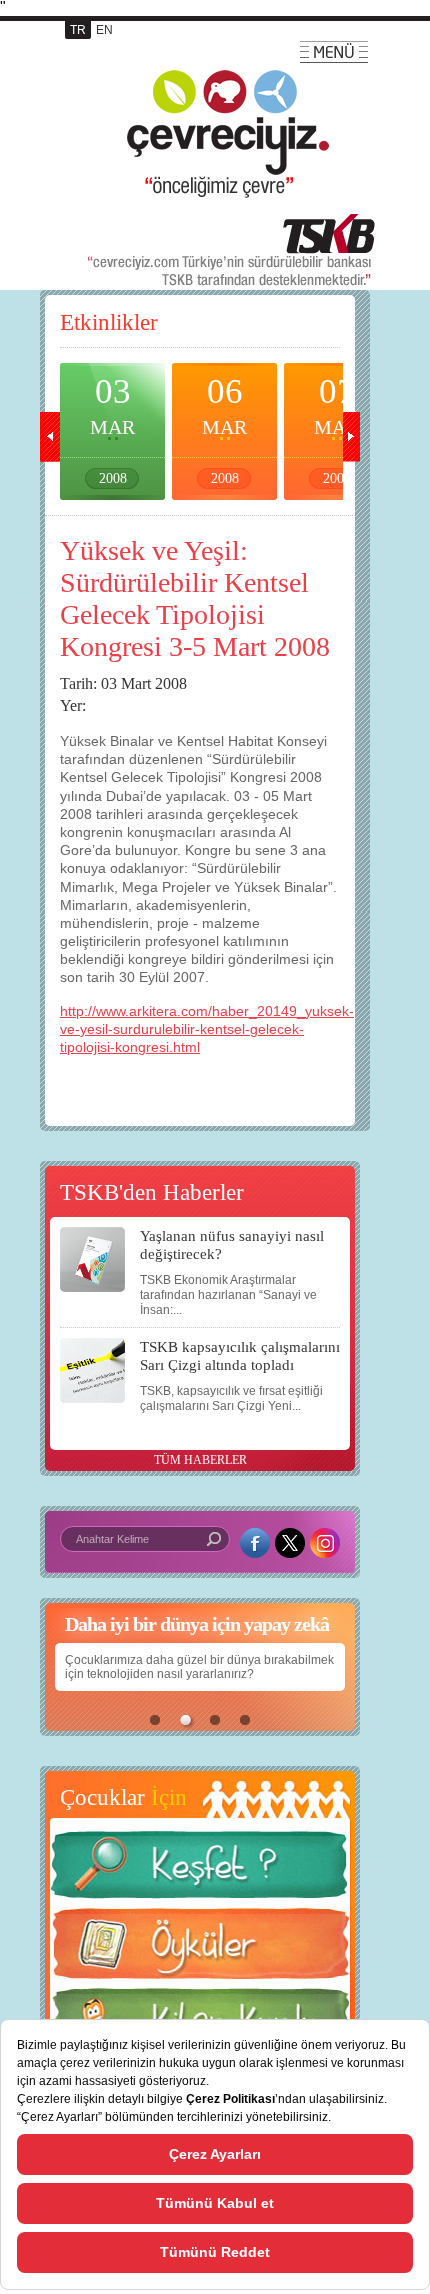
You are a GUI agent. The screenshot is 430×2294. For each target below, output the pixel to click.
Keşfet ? (200, 1870)
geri (50, 437)
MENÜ (334, 52)
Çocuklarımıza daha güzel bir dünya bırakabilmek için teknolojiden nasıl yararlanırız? (199, 1667)
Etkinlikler (109, 322)
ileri (350, 437)
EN (104, 30)
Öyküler (200, 1950)
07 (336, 429)
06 (224, 429)
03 (112, 429)
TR (78, 30)
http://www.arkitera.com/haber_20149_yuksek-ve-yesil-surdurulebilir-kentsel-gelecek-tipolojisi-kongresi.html (207, 1029)
